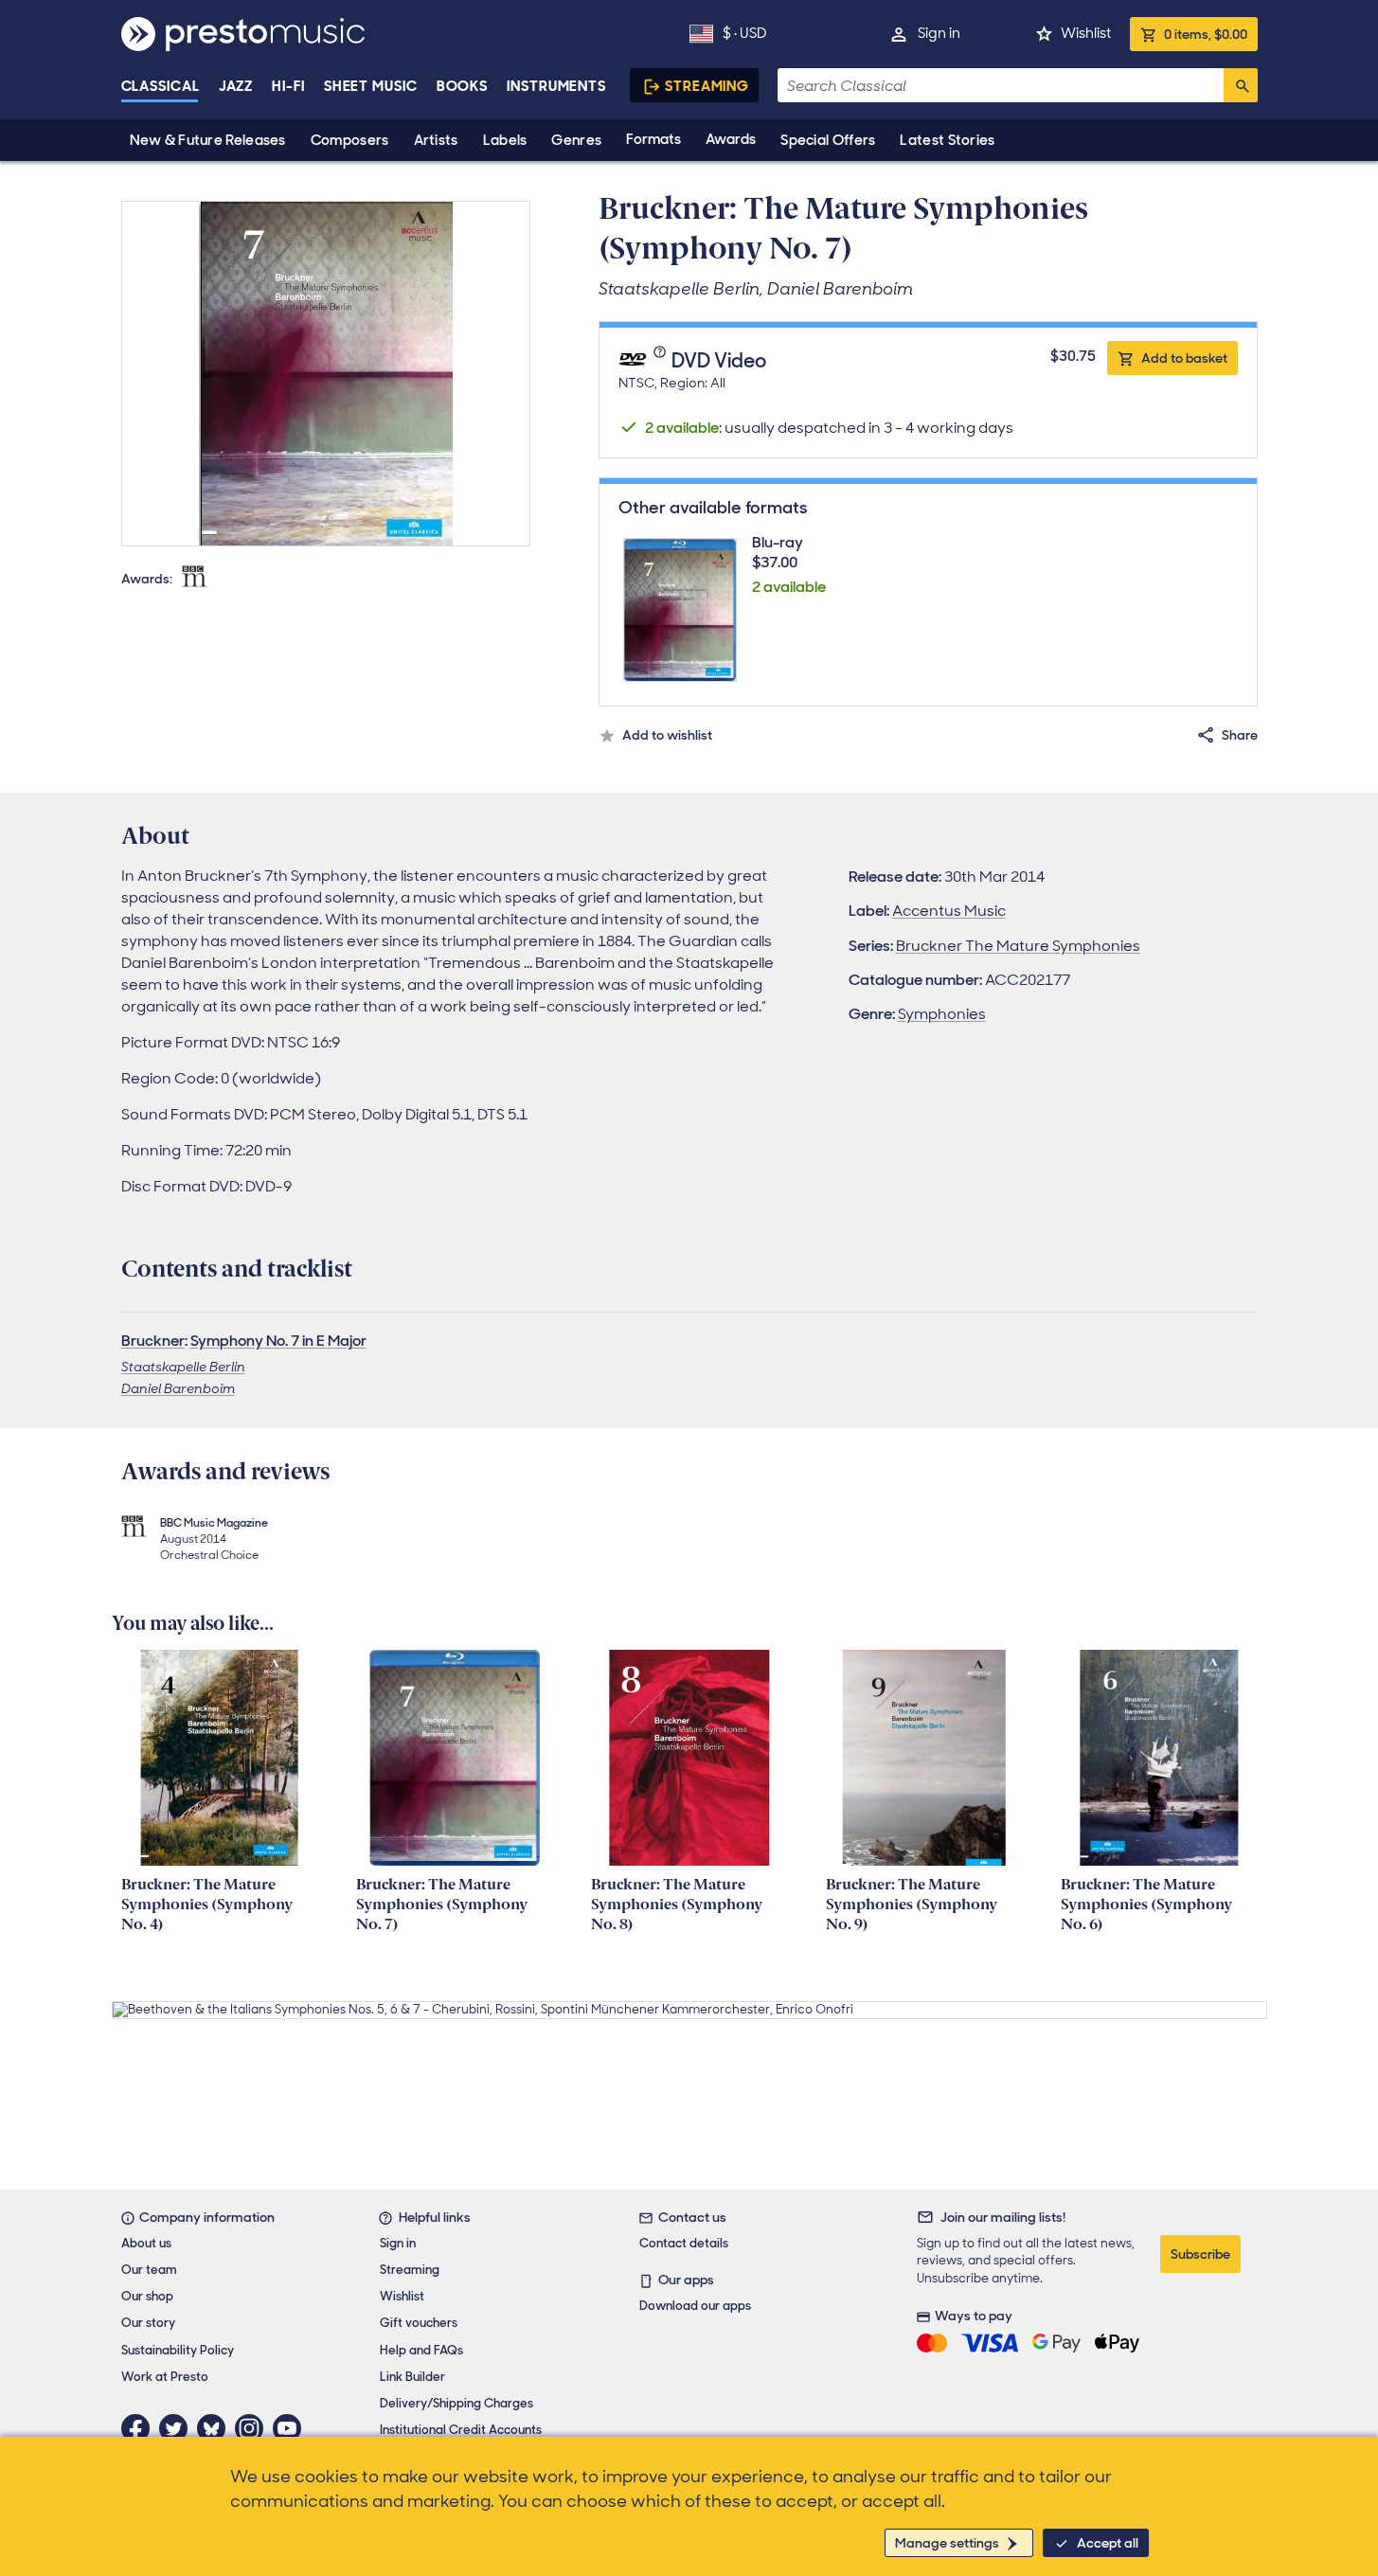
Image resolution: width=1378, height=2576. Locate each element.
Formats (653, 139)
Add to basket (1184, 358)
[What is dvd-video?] (662, 362)
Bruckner (153, 1341)
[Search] (1241, 85)
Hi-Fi (288, 86)
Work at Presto (165, 2377)
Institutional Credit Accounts (461, 2430)
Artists (436, 140)
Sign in (939, 33)
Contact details (684, 2243)
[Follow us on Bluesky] (216, 2428)
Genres (576, 140)
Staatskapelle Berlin (183, 1367)
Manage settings (947, 2543)
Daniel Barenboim (178, 1388)
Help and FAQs (421, 2350)
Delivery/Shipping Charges (456, 2403)
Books (463, 86)
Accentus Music (949, 911)
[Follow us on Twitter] (178, 2428)
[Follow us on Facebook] (140, 2428)
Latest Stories (947, 140)
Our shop (147, 2296)
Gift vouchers (419, 2323)
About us (146, 2243)
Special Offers (828, 140)
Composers (350, 140)
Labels (505, 140)
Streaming (707, 86)
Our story (148, 2323)
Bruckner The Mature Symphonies (1018, 946)
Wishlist (1086, 33)
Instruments (556, 86)
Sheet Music (371, 86)
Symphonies (942, 1014)
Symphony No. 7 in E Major (278, 1341)
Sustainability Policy (178, 2350)
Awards (731, 139)
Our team (149, 2270)
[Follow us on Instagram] (254, 2428)
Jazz (236, 86)
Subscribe (1200, 2254)
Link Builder (412, 2377)
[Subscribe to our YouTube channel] (292, 2428)
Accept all (1108, 2543)
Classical (161, 86)
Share (1240, 735)
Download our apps (695, 2306)
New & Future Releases (208, 140)
